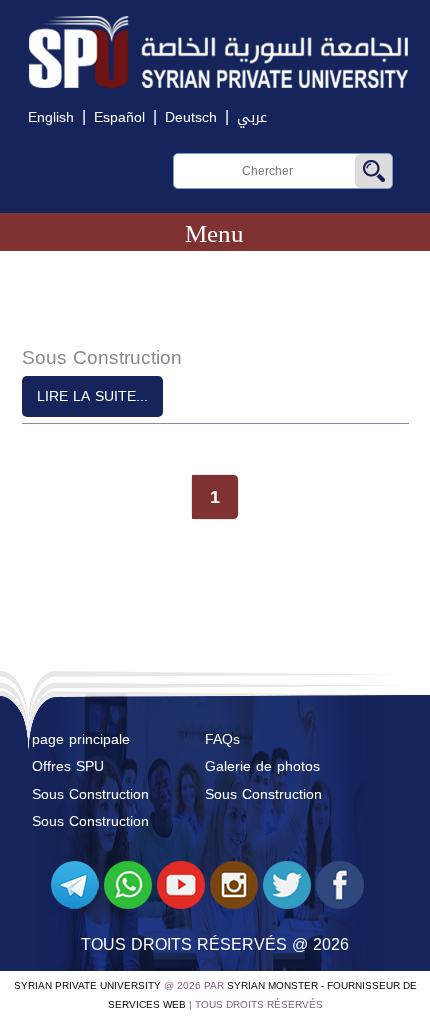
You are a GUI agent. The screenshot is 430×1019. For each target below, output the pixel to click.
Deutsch (191, 117)
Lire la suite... (92, 396)
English (51, 117)
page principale (81, 739)
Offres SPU (68, 766)
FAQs (222, 739)
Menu (214, 233)
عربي (252, 117)
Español (119, 117)
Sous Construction (90, 794)
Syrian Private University (87, 985)
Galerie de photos (262, 766)
